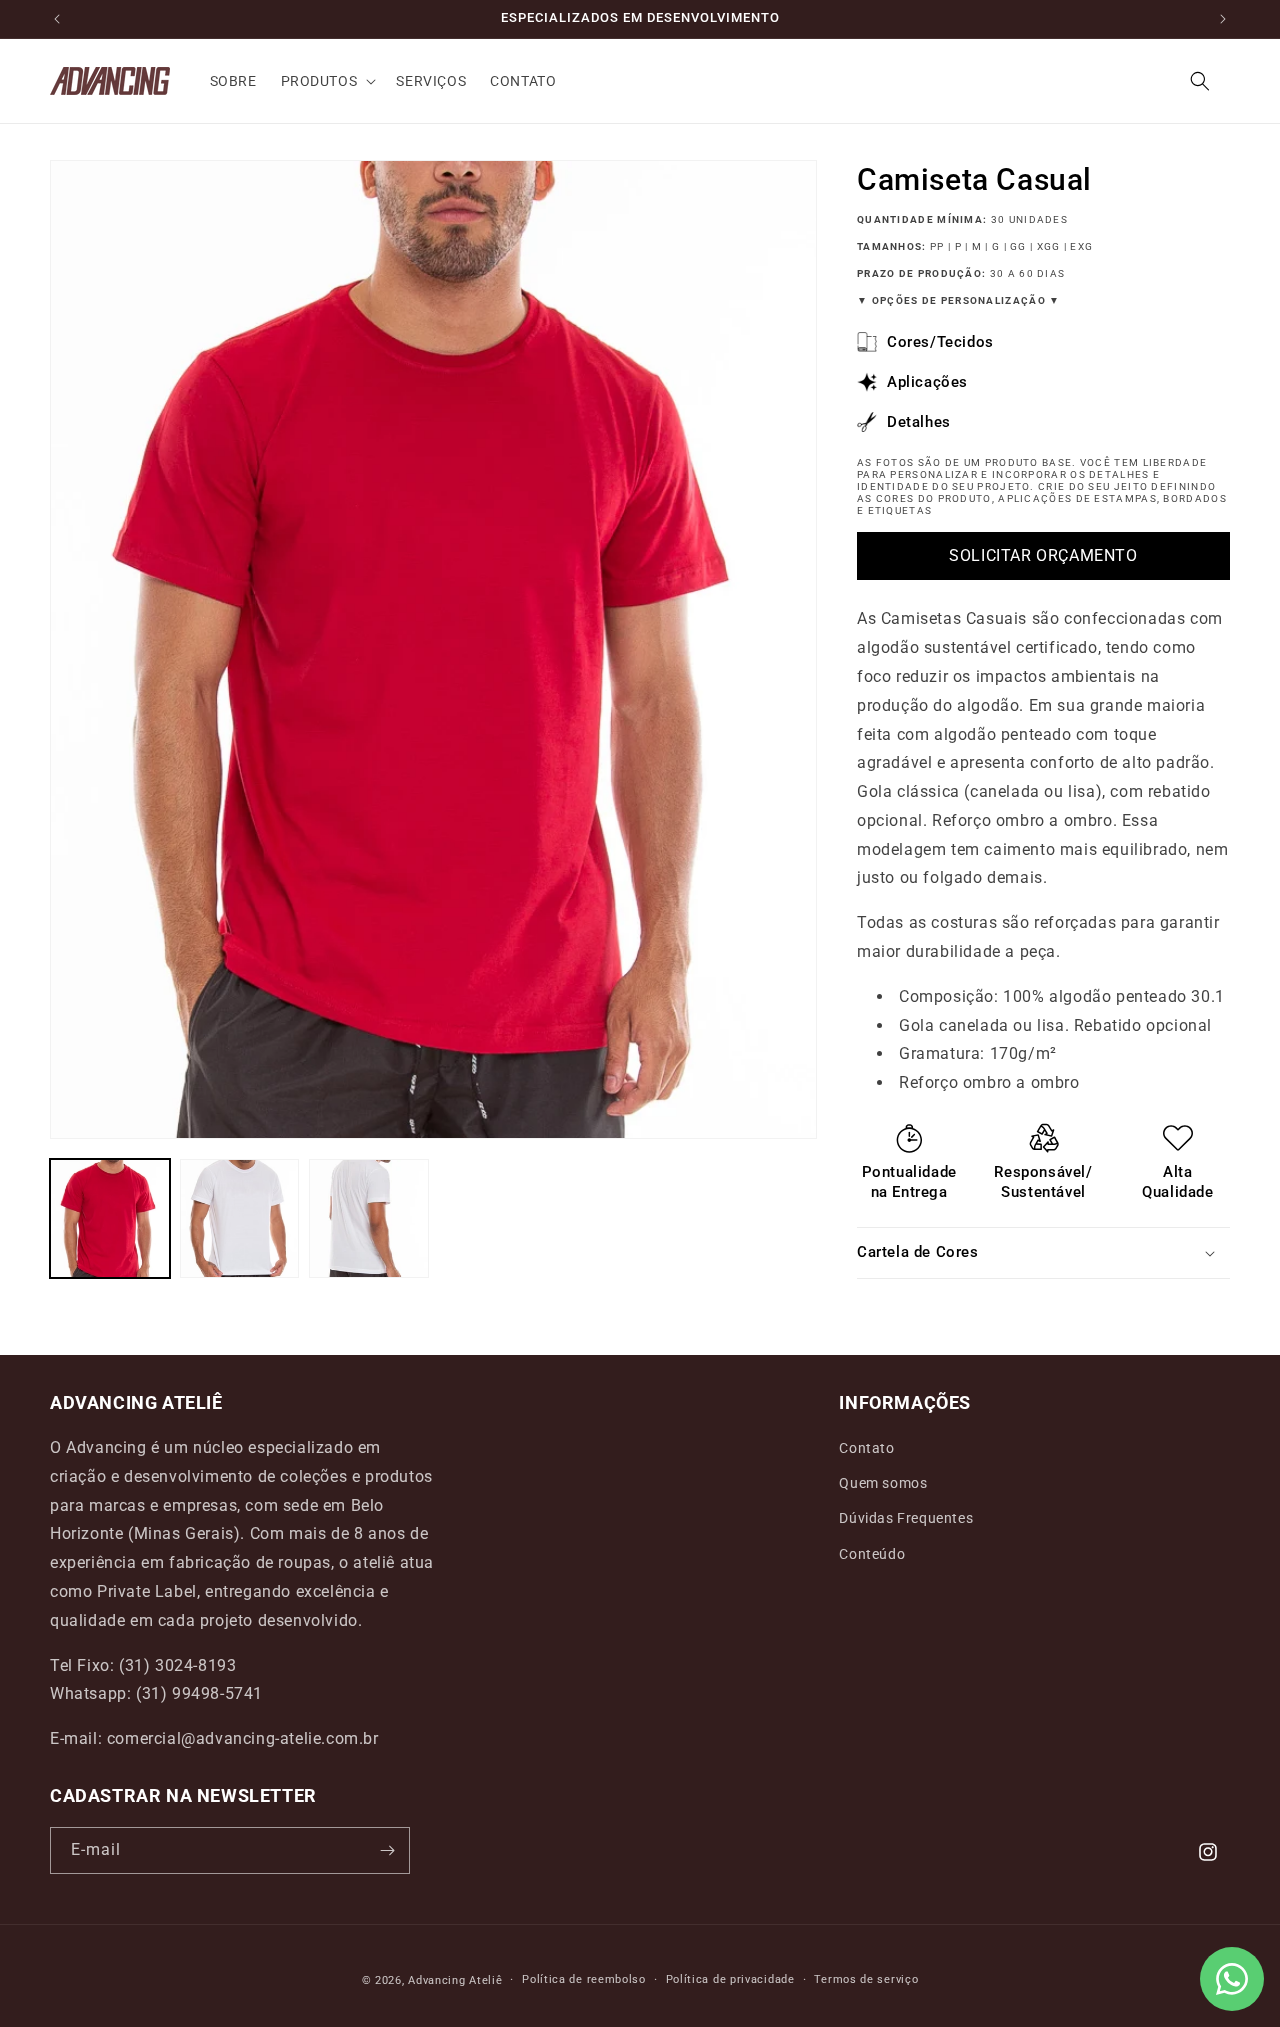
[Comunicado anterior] (57, 19)
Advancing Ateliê (455, 1980)
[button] (327, 81)
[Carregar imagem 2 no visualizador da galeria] (240, 1219)
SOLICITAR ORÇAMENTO (1043, 555)
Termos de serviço (866, 1979)
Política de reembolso (584, 1979)
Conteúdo (872, 1554)
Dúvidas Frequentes (906, 1518)
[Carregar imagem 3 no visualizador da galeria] (369, 1219)
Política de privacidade (730, 1979)
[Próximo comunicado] (1223, 19)
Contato (866, 1448)
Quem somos (883, 1483)
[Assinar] (387, 1850)
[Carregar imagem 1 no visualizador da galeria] (110, 1219)
